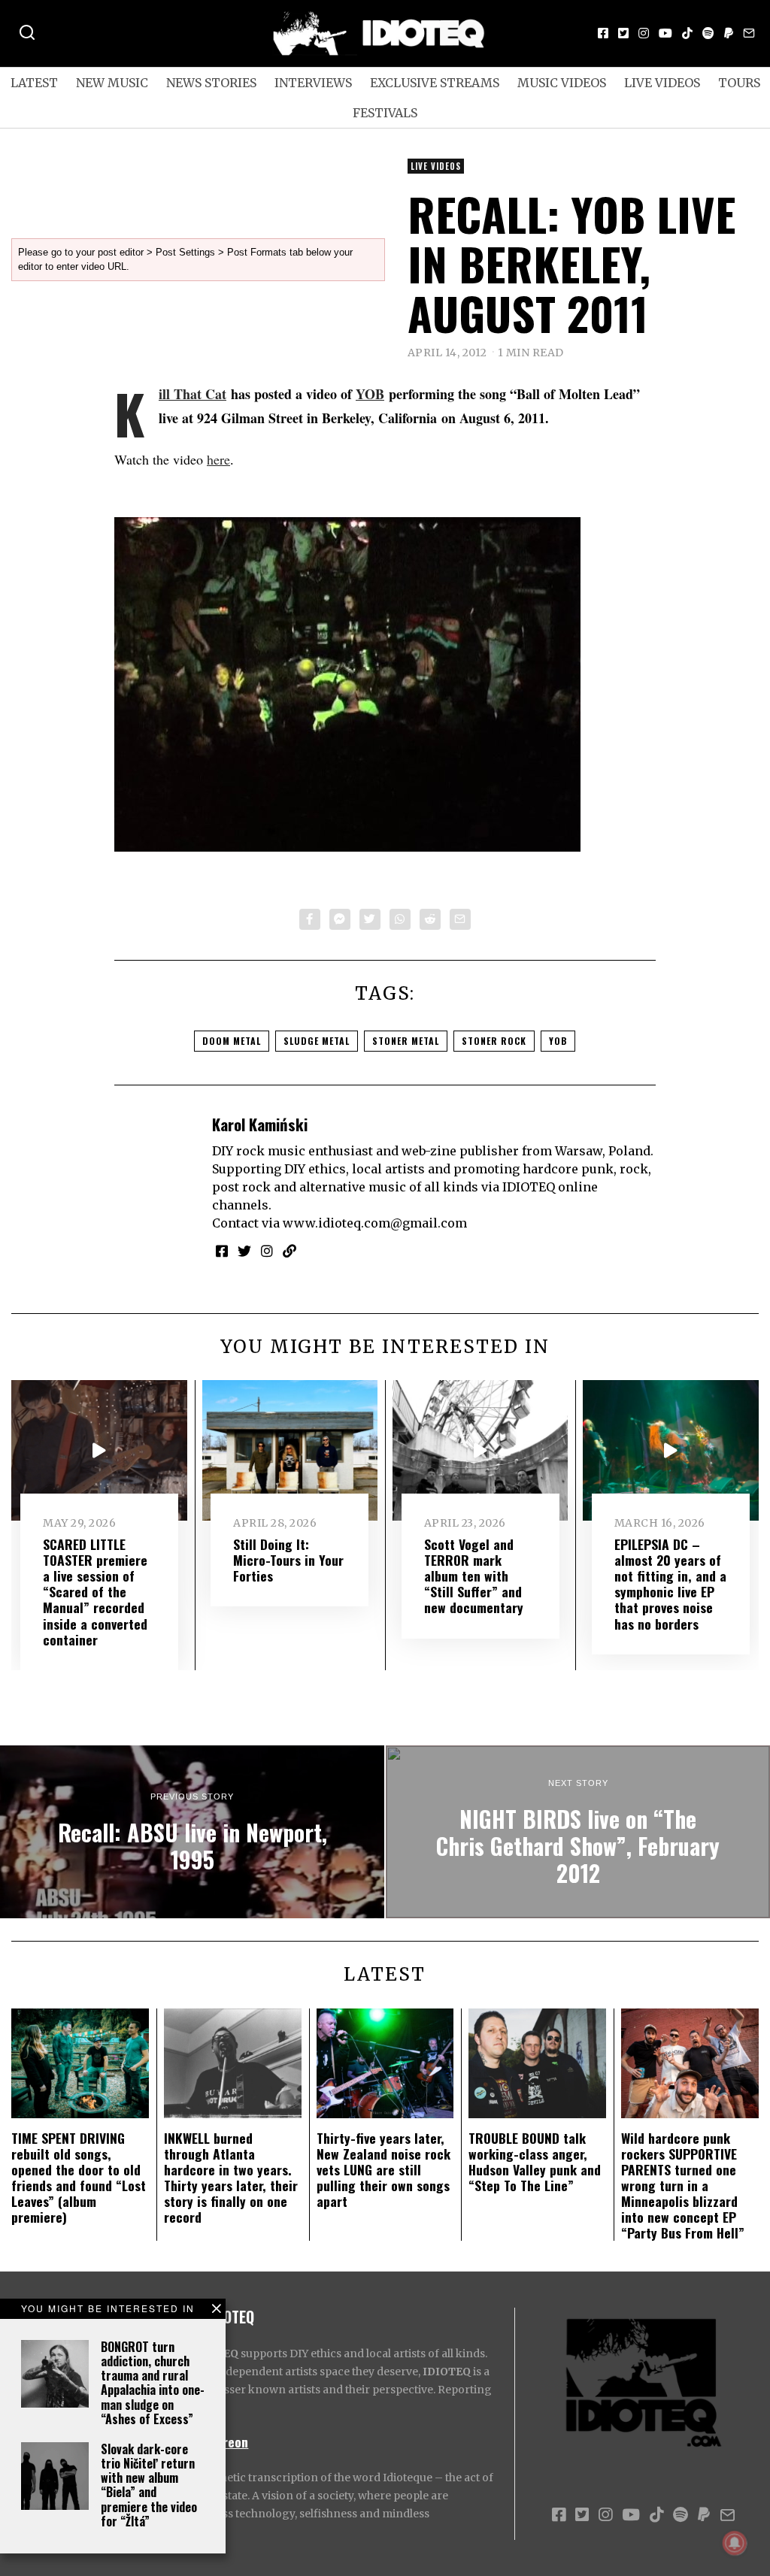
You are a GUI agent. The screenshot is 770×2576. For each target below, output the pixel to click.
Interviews (313, 83)
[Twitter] (623, 33)
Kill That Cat (192, 394)
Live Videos (662, 83)
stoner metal (406, 1041)
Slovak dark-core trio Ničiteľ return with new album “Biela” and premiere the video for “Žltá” (149, 2485)
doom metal (232, 1041)
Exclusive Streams (435, 83)
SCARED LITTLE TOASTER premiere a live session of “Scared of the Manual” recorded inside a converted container (95, 1592)
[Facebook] (603, 33)
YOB (370, 394)
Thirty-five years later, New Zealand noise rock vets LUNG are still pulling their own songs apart (383, 2169)
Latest (34, 83)
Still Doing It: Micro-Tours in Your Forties (288, 1560)
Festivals (385, 113)
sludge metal (317, 1041)
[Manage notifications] (735, 2543)
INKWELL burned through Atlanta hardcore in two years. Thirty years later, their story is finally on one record (231, 2178)
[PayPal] (729, 33)
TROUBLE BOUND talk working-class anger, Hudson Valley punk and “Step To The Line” (535, 2161)
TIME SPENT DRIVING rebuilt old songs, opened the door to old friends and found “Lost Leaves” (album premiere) (79, 2178)
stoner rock (494, 1041)
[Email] (749, 33)
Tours (739, 83)
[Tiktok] (687, 33)
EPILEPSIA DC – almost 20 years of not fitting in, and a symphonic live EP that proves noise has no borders (670, 1584)
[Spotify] (708, 33)
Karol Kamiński (260, 1124)
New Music (112, 83)
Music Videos (562, 83)
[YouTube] (665, 33)
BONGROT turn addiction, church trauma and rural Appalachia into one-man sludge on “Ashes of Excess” (153, 2383)
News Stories (211, 83)
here (218, 459)
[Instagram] (644, 33)
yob (558, 1041)
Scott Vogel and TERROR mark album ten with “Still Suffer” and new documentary (474, 1576)
